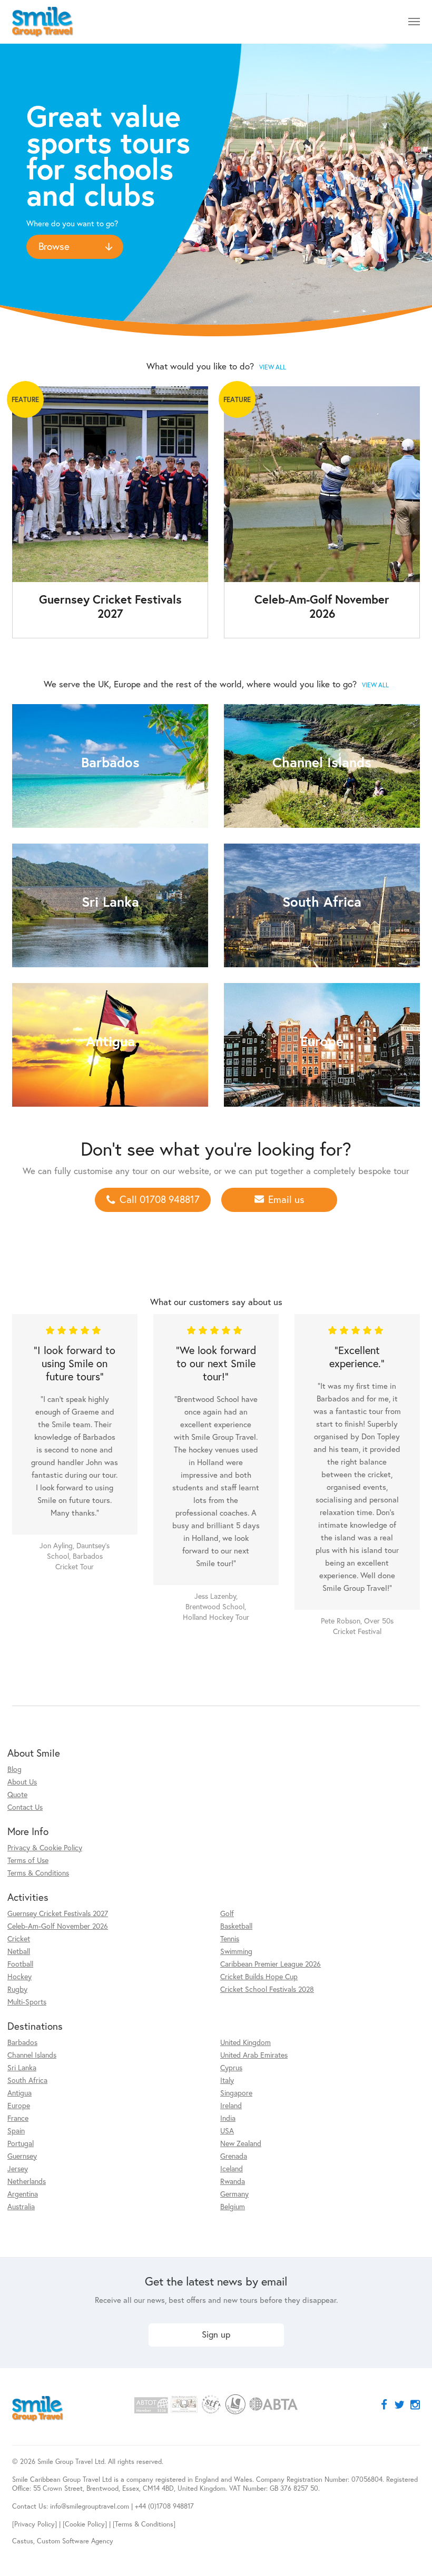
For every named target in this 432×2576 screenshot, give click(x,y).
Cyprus (231, 2067)
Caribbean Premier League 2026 (271, 1964)
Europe (19, 2105)
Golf (227, 1913)
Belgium (233, 2206)
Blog (14, 1769)
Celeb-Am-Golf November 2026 (58, 1926)
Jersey (18, 2168)
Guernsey (22, 2156)
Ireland (231, 2105)
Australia (21, 2206)
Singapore (236, 2093)
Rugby (17, 1989)
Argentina (23, 2194)
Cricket (19, 1938)
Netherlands (27, 2181)
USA (227, 2131)
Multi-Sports (27, 2002)
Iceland (232, 2168)
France (18, 2118)
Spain (16, 2131)
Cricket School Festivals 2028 (267, 1989)
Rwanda (233, 2181)
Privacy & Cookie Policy (45, 1847)
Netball (19, 1951)
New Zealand (241, 2143)
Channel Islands (32, 2055)
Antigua (19, 2093)
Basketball (236, 1926)
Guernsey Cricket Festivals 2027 (58, 1913)
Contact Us (25, 1807)
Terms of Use (28, 1860)
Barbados (22, 2042)
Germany (234, 2194)
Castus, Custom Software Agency (63, 2541)
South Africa (27, 2080)
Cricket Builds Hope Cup (259, 1976)
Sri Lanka (22, 2067)
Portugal (21, 2143)
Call (160, 1199)
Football (20, 1964)
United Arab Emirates (254, 2055)
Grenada (234, 2156)
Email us (286, 1199)
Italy (227, 2080)
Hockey (19, 1976)
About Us (22, 1782)
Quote (17, 1794)
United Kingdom (246, 2042)
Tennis (230, 1938)
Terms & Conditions (38, 1873)
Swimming (236, 1951)
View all (273, 367)
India (228, 2118)
